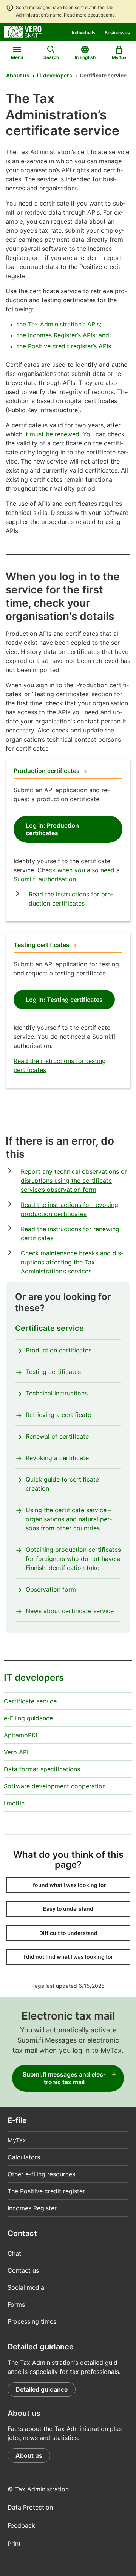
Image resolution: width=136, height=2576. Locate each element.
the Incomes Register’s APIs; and (63, 335)
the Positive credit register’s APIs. (65, 346)
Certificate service (49, 1328)
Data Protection (30, 2507)
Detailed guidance (42, 2389)
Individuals (84, 33)
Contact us (23, 2270)
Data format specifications (42, 1769)
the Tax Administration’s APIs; (59, 324)
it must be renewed (52, 434)
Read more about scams (89, 15)
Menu (17, 57)
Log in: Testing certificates (64, 1000)
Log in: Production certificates (52, 829)
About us (18, 75)
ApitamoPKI (20, 1735)
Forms (16, 2304)
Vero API (16, 1752)
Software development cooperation (55, 1786)
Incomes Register (32, 2208)
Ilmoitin (14, 1803)
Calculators (24, 2157)
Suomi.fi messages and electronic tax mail (64, 2078)
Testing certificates (42, 945)
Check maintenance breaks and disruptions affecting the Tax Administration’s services (72, 1262)
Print (14, 2544)
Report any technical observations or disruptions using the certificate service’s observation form (74, 1181)
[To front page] (23, 31)
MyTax (17, 2140)
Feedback (21, 2525)
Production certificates (47, 771)
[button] (68, 1885)
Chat (14, 2253)
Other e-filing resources (41, 2174)
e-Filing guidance (28, 1718)
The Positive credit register (46, 2191)
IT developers (55, 75)
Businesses (117, 33)
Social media (26, 2287)
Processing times (32, 2321)
